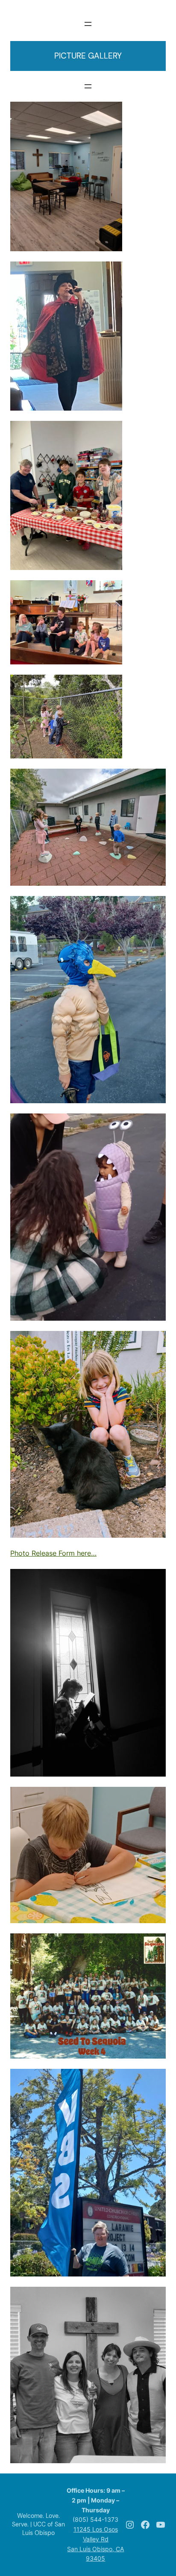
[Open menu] (88, 24)
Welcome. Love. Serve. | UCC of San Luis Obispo (38, 2524)
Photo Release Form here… (53, 1553)
